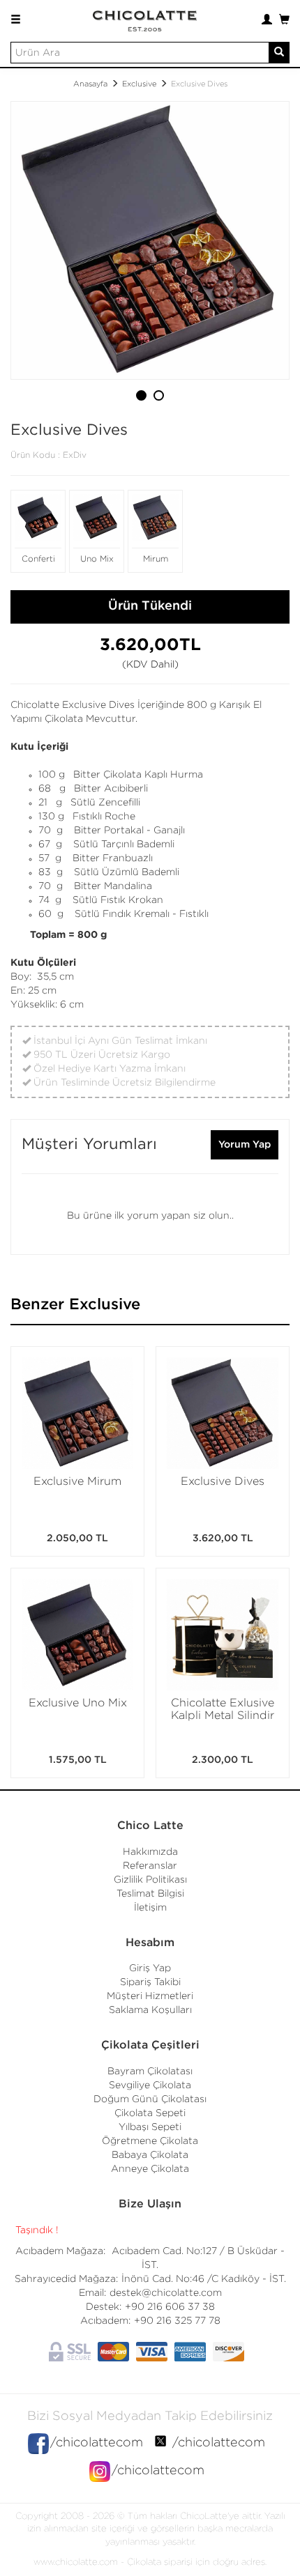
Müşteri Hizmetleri (150, 1996)
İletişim (150, 1908)
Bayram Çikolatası (150, 2072)
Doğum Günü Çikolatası (150, 2099)
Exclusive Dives (223, 1482)
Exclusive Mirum (77, 1482)
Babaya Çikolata (150, 2155)
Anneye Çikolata (150, 2169)
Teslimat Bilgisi (150, 1894)
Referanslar (150, 1866)
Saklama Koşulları (150, 2010)
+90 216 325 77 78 (177, 2321)
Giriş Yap (150, 1968)
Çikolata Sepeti (150, 2113)
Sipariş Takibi (150, 1982)
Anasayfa (90, 84)
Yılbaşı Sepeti (150, 2127)
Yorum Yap (245, 1145)
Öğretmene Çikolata (150, 2141)
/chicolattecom (97, 2443)
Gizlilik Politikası (150, 1880)
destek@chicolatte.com (166, 2293)
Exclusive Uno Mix (78, 1703)
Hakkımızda (150, 1852)
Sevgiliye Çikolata (150, 2085)
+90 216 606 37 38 (170, 2307)
